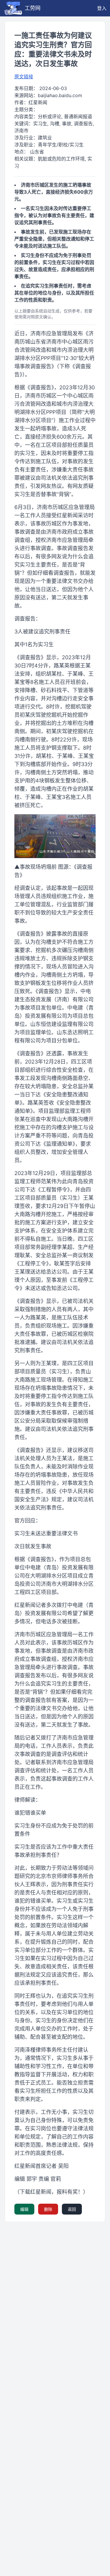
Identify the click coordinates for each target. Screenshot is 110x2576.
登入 (102, 8)
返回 (72, 2209)
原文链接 (24, 77)
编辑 (24, 2209)
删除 (48, 2209)
